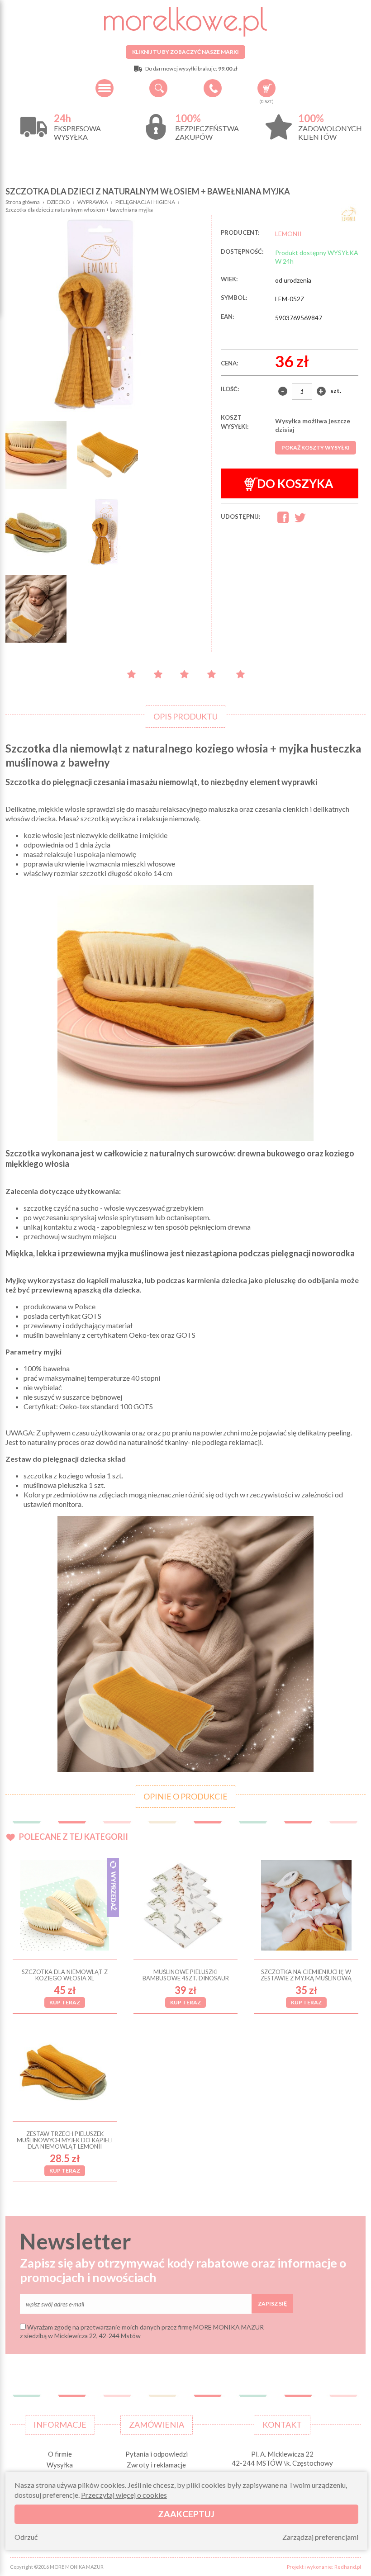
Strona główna (23, 202)
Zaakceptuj (186, 2514)
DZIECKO (59, 202)
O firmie (60, 2454)
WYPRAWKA (93, 202)
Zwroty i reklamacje (156, 2465)
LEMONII (288, 234)
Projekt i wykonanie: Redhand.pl (324, 2567)
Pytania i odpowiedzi (157, 2454)
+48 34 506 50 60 (213, 88)
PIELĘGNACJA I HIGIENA (145, 202)
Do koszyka (295, 483)
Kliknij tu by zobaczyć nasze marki (185, 52)
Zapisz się (272, 2304)
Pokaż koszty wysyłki (316, 447)
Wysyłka (60, 2465)
